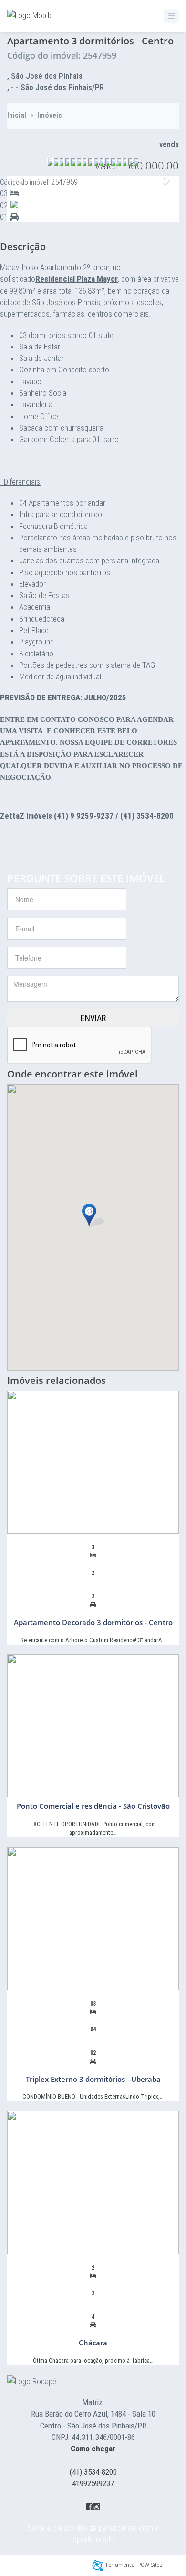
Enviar (93, 1018)
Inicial (17, 115)
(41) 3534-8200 (93, 2472)
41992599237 (93, 2483)
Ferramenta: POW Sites (134, 2565)
